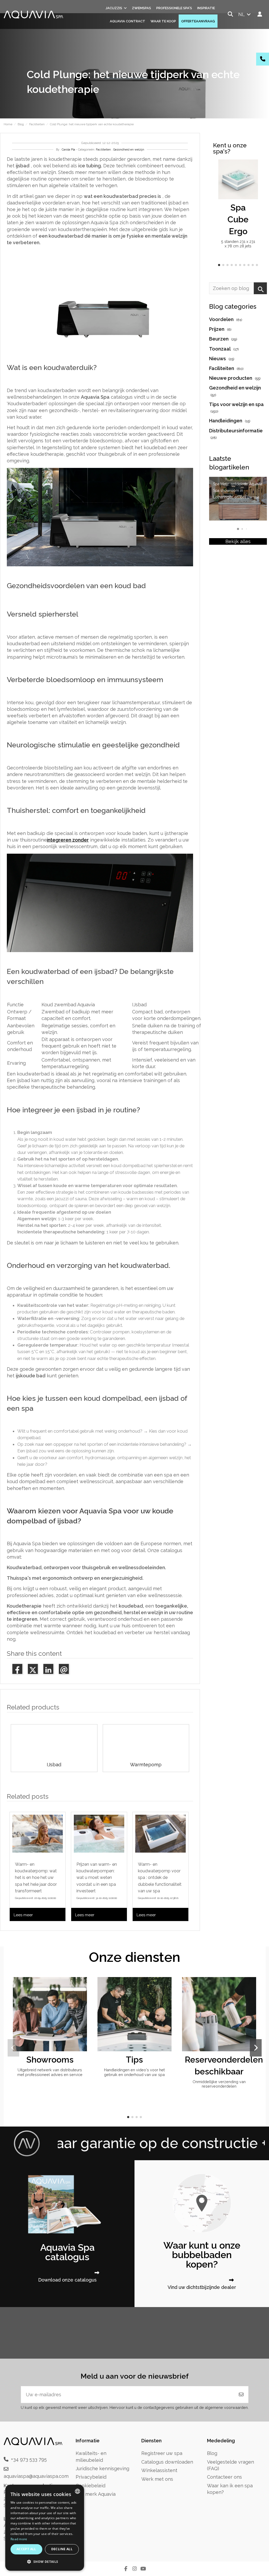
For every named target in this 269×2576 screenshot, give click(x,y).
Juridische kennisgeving (102, 2469)
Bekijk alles (238, 541)
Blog (212, 2453)
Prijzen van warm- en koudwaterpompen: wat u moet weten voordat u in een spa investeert (97, 1878)
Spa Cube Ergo (238, 219)
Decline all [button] (62, 2549)
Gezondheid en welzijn (129, 150)
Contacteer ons (224, 2477)
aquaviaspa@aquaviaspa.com (36, 2476)
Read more (19, 2539)
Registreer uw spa (162, 2453)
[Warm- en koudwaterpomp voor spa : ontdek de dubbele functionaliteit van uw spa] (161, 1834)
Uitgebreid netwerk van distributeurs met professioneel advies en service (50, 2072)
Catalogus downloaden (167, 2462)
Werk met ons (157, 2479)
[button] (219, 265)
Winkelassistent (159, 2470)
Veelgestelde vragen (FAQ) (231, 2465)
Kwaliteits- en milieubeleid (91, 2457)
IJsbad (54, 1765)
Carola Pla (68, 150)
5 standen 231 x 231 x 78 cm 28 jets (238, 244)
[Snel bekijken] (253, 179)
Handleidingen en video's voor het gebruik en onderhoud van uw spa (134, 2072)
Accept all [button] (26, 2549)
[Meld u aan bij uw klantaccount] (260, 14)
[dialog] (45, 2528)
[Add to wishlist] (253, 169)
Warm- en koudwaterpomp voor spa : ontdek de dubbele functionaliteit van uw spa (160, 1878)
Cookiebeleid (90, 2486)
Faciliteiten (103, 150)
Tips (134, 2060)
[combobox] (77, 2491)
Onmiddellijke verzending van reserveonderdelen (219, 2084)
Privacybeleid (91, 2477)
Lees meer (23, 1915)
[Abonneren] (241, 2395)
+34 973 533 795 (29, 2459)
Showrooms (50, 2060)
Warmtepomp (146, 1765)
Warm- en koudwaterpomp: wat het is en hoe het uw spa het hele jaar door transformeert (36, 1878)
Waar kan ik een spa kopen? (230, 2489)
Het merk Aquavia (96, 2494)
